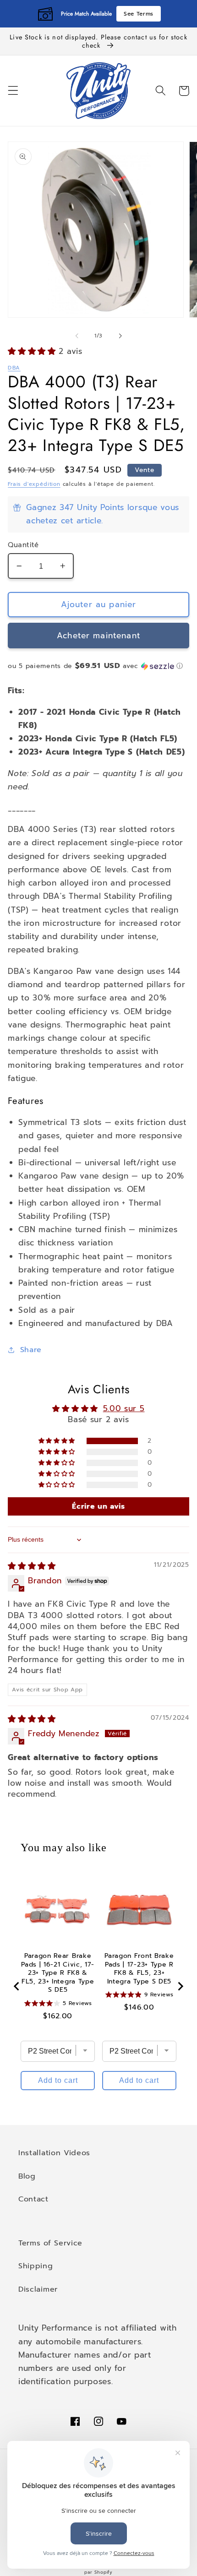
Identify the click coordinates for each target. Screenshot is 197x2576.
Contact (33, 2199)
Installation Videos (54, 2153)
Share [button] (31, 1350)
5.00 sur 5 (124, 1408)
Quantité (23, 545)
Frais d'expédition (34, 484)
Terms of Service (50, 2243)
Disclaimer (38, 2289)
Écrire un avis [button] (98, 1506)
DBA (14, 368)
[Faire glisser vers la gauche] (77, 336)
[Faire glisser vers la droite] (120, 336)
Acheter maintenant (98, 636)
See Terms (139, 14)
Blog (27, 2176)
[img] (32, 1566)
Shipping (36, 2266)
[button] (13, 91)
